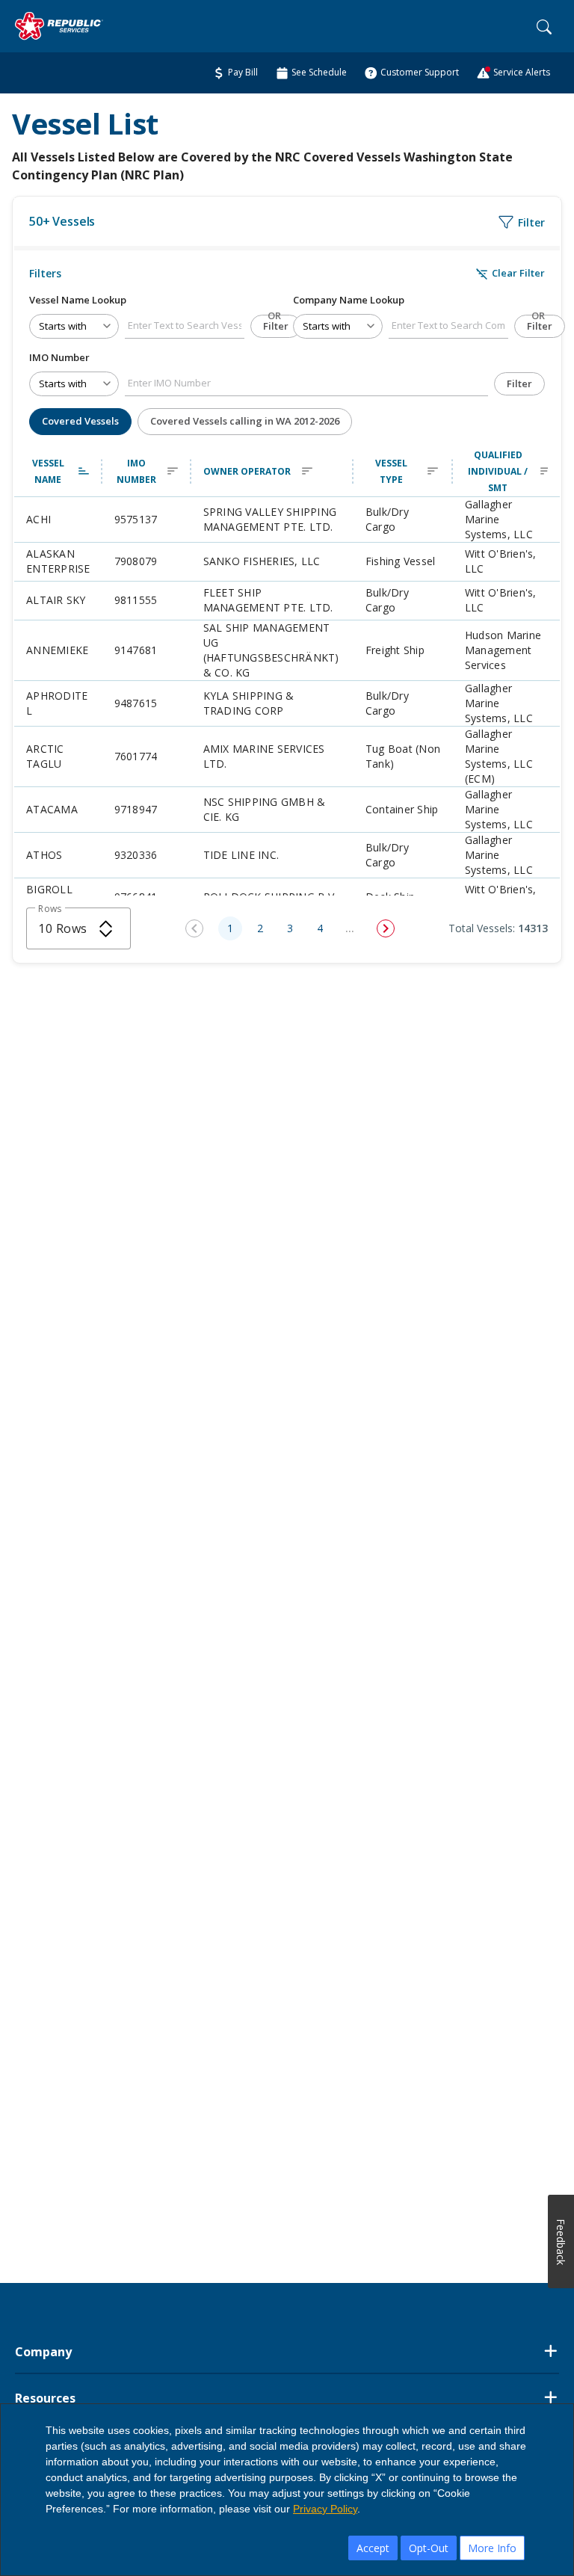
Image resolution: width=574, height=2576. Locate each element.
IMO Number (59, 357)
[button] (58, 472)
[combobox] (78, 928)
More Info (492, 2548)
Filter (276, 326)
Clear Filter (510, 273)
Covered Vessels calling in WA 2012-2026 (245, 421)
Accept (373, 2548)
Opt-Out (429, 2548)
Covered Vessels (80, 421)
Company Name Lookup (349, 300)
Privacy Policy (325, 2509)
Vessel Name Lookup (78, 300)
